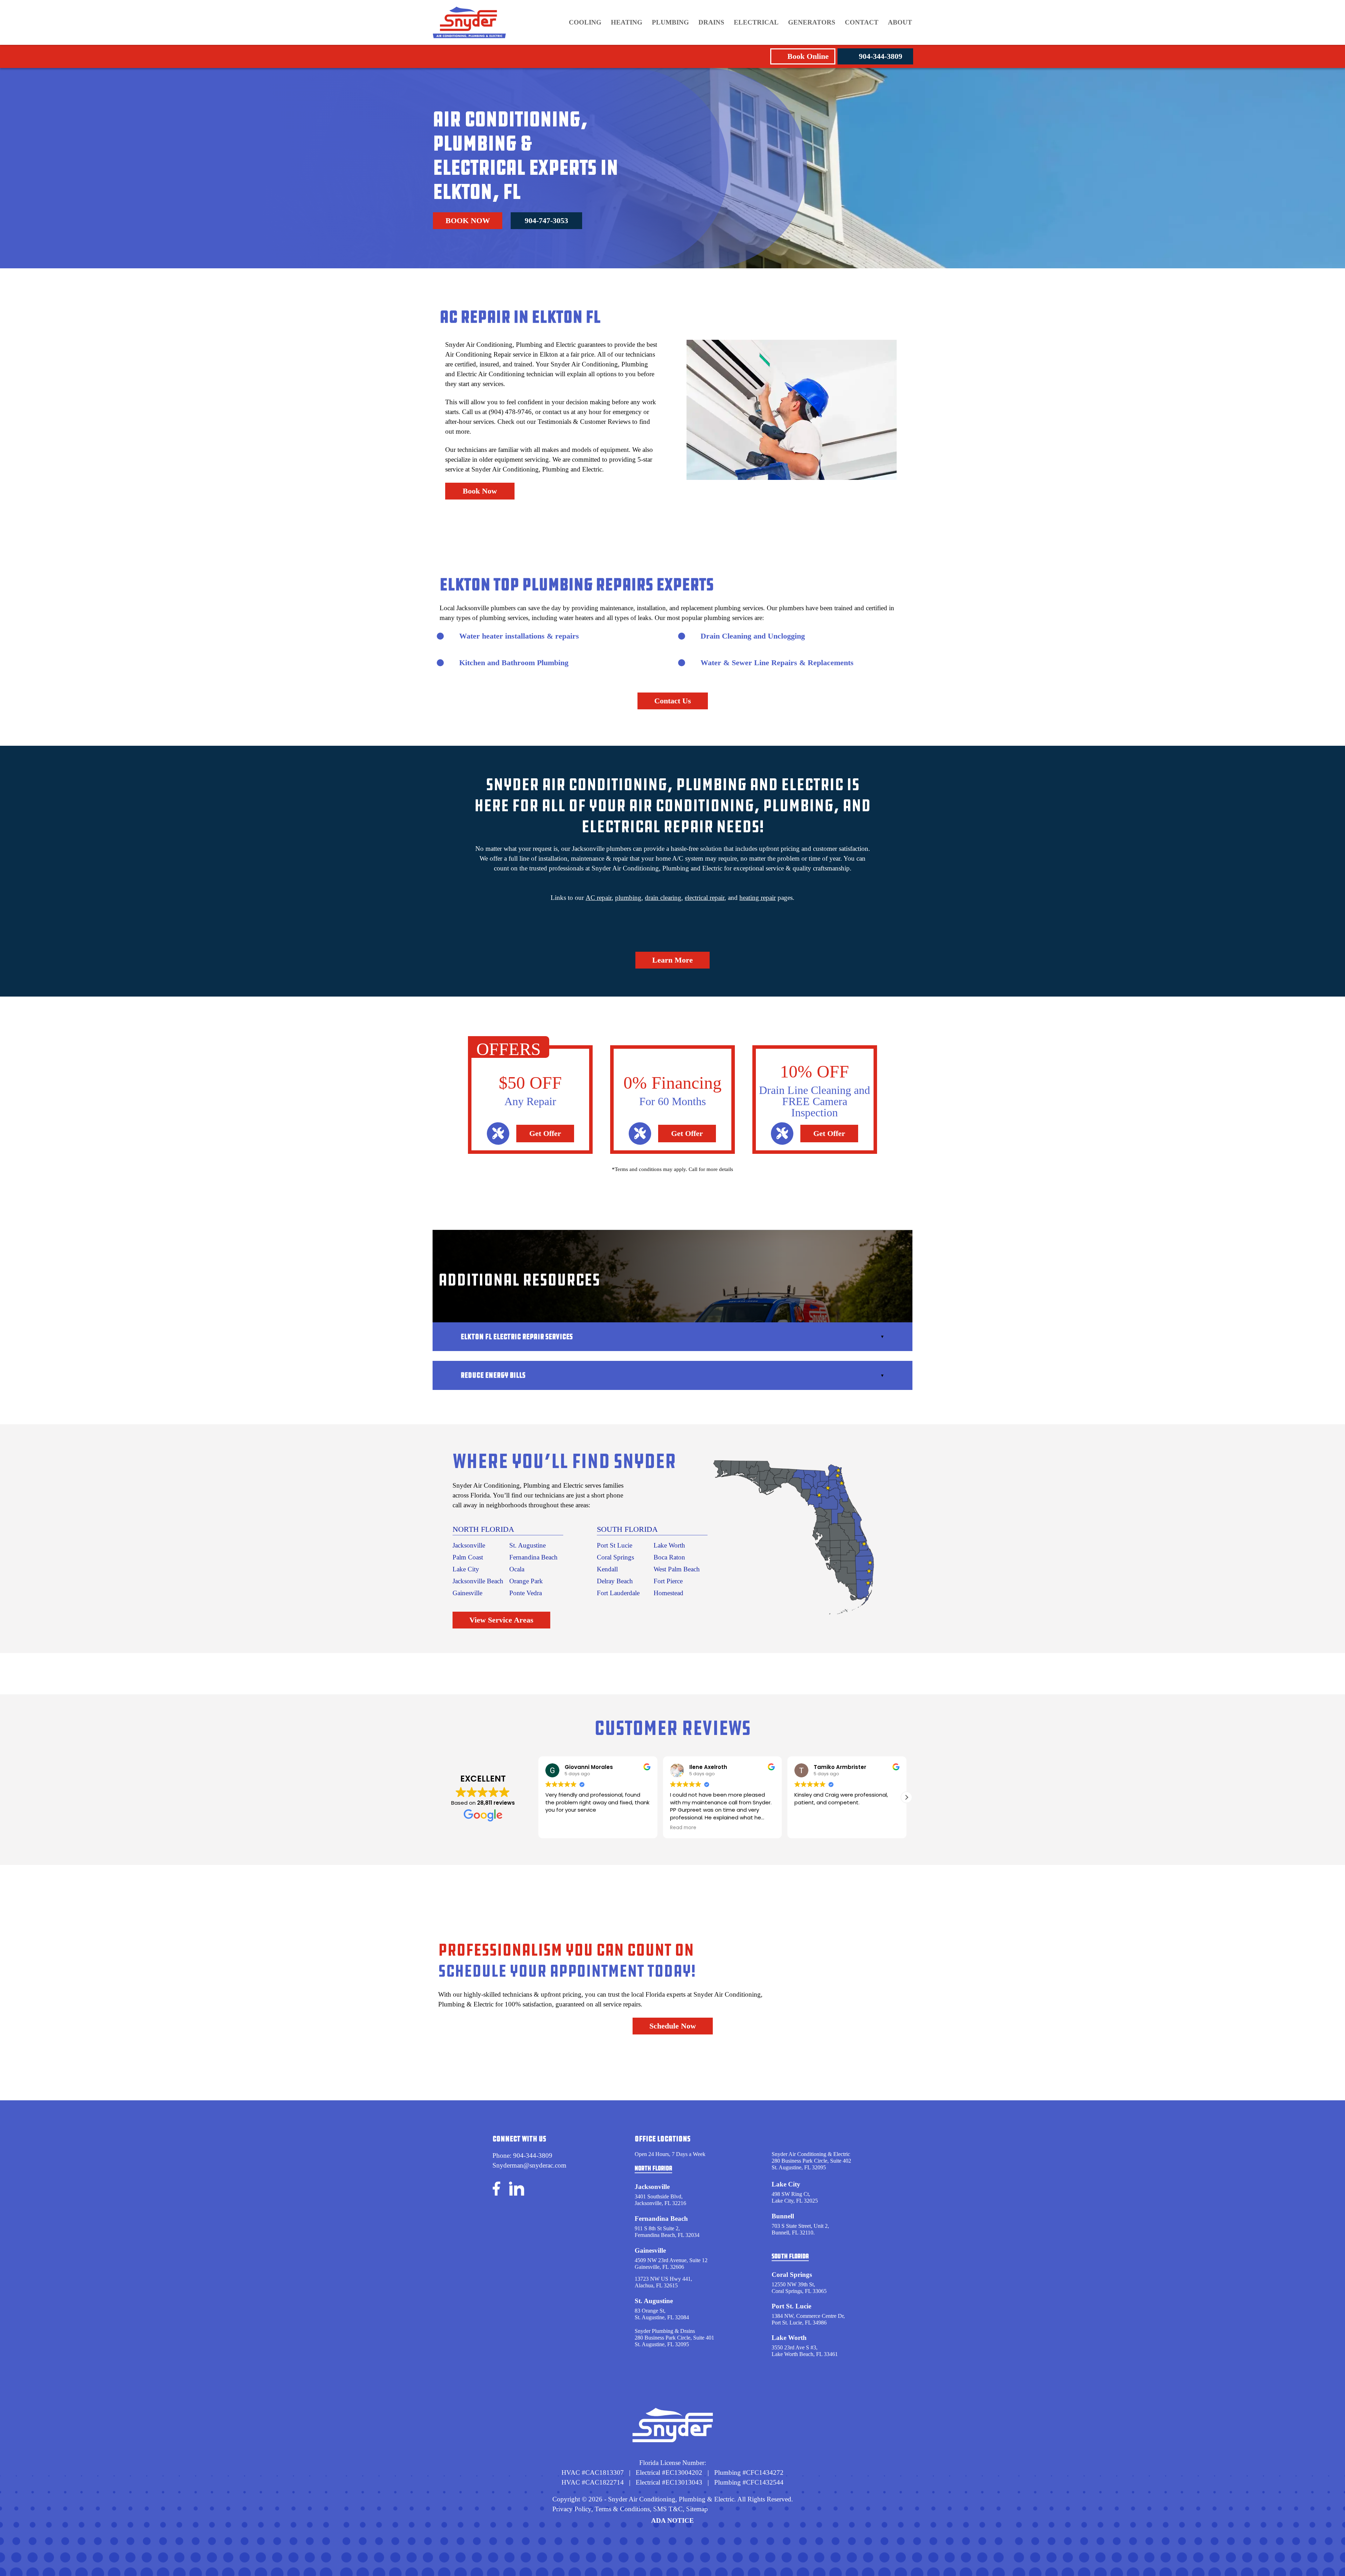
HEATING (627, 22)
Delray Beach (615, 1581)
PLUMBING (670, 22)
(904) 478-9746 (510, 412)
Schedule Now (673, 2026)
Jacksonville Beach (478, 1581)
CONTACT (862, 22)
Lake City (466, 1569)
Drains (711, 22)
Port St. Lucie (791, 2306)
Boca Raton (669, 1557)
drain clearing (663, 898)
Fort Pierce (668, 1581)
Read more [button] (558, 1828)
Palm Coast (468, 1557)
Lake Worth (669, 1545)
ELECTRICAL (756, 22)
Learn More (672, 960)
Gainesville (467, 1593)
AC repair (599, 898)
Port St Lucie (615, 1545)
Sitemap (697, 2509)
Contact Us (673, 701)
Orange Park (526, 1581)
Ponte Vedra (526, 1593)
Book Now (468, 221)
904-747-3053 (546, 221)
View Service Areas (501, 1620)
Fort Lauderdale (618, 1593)
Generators (812, 22)
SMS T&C (667, 2509)
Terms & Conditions (622, 2509)
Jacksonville (469, 1545)
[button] (906, 1797)
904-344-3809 (881, 56)
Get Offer (545, 1133)
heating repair (758, 898)
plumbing (628, 898)
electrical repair (705, 898)
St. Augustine (527, 1545)
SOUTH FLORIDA (627, 1529)
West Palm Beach (677, 1569)
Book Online (808, 56)
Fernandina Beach (533, 1557)
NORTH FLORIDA (483, 1529)
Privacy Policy (572, 2509)
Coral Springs (615, 1557)
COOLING (585, 22)
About (900, 22)
